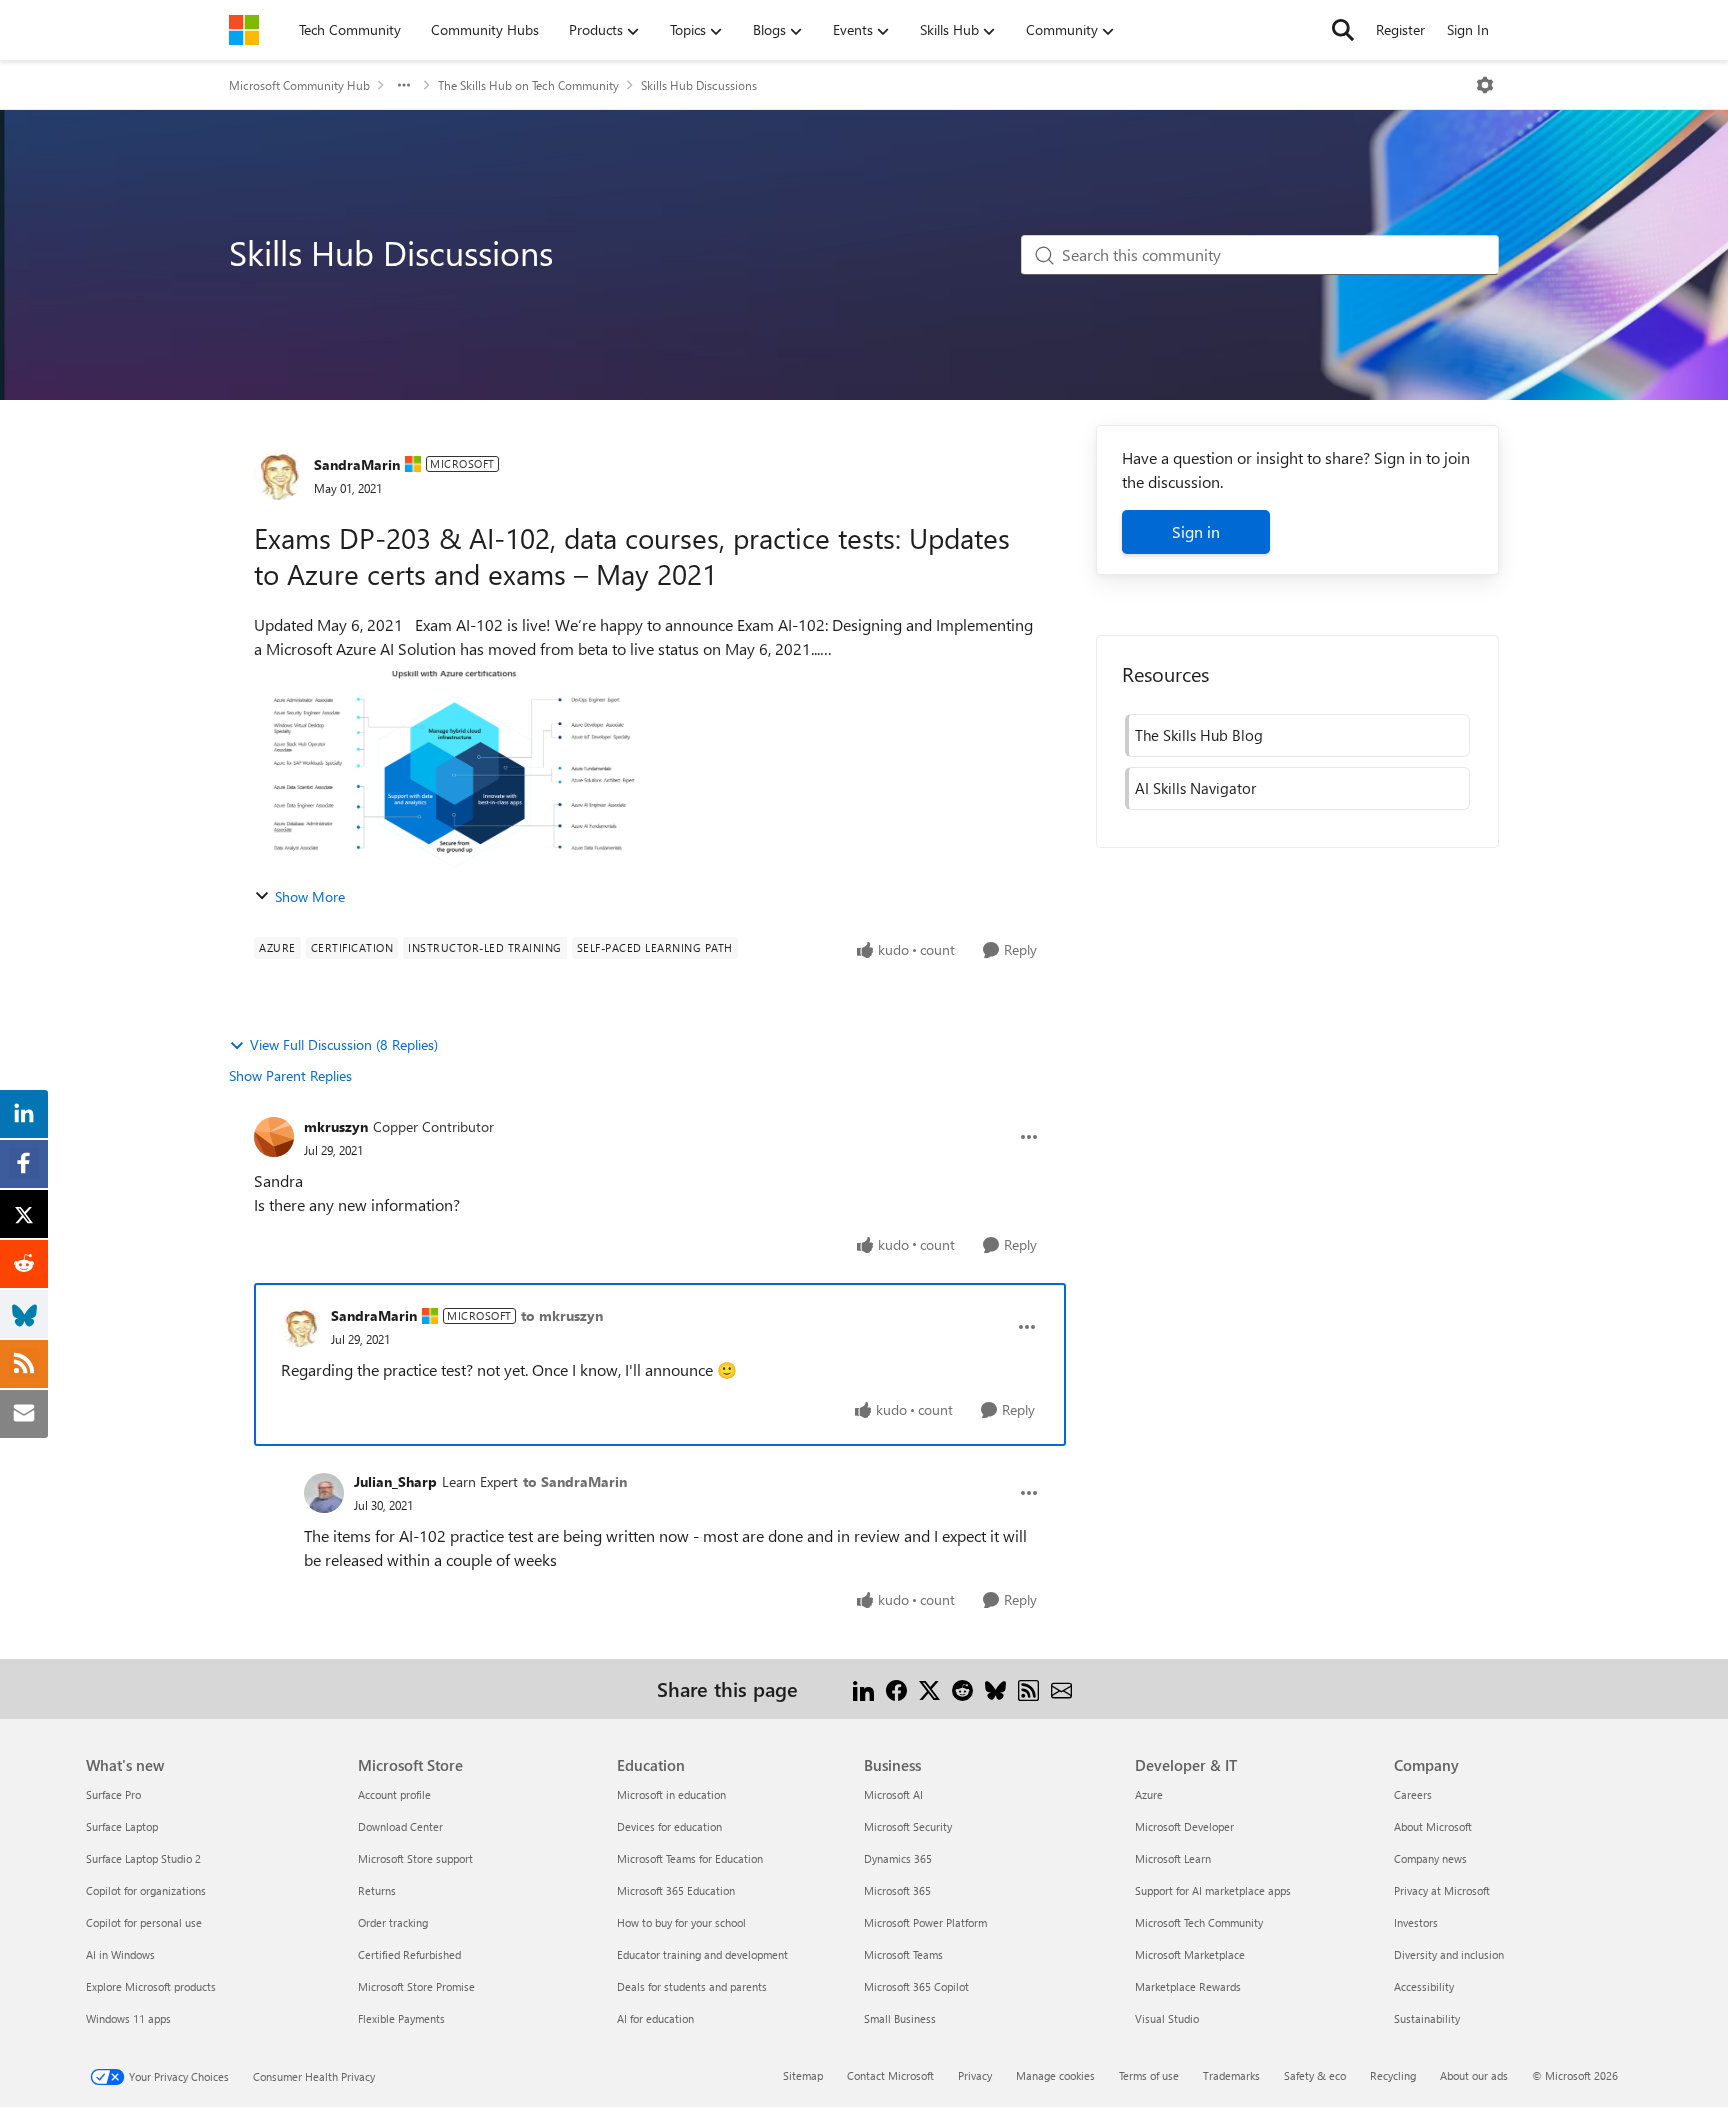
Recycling (1393, 2075)
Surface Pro (113, 1794)
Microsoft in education (671, 1794)
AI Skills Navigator (1195, 788)
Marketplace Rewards (1188, 1986)
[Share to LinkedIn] (863, 1688)
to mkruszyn (562, 1315)
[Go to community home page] (244, 30)
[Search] (1343, 30)
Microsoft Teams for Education (690, 1858)
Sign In (1468, 29)
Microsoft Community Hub (299, 85)
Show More (310, 896)
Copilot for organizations (146, 1890)
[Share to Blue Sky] (995, 1688)
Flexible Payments (401, 2018)
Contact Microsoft (890, 2075)
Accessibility (1424, 1986)
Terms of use (1149, 2075)
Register (1400, 29)
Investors (1416, 1922)
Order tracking (393, 1922)
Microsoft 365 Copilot (916, 1986)
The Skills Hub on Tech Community (528, 85)
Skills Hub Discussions (699, 85)
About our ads (1474, 2075)
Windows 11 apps (128, 2018)
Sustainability (1427, 2018)
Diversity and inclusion (1449, 1954)
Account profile (394, 1794)
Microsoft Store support (415, 1858)
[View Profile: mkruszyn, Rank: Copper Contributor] (274, 1137)
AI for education (655, 2018)
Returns (377, 1890)
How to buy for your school (681, 1922)
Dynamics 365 (898, 1858)
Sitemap (803, 2075)
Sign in (1196, 531)
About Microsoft (1433, 1826)
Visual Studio (1167, 2018)
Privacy (975, 2075)
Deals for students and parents (692, 1986)
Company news (1430, 1858)
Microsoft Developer (1184, 1826)
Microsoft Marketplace (1190, 1954)
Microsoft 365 (897, 1890)
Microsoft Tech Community (1199, 1922)
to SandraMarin (575, 1481)
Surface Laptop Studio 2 (143, 1858)
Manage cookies (1055, 2075)
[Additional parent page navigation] (404, 85)
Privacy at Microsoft (1442, 1890)
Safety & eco (1315, 2075)
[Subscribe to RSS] (1028, 1688)
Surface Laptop (122, 1826)
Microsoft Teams (903, 1954)
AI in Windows (120, 1954)
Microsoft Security (908, 1826)
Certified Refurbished (409, 1954)
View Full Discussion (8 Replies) (344, 1044)
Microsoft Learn (1173, 1858)
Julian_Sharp (395, 1481)
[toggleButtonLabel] (1485, 85)
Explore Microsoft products (151, 1986)
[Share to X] (929, 1688)
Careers (1413, 1794)
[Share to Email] (1061, 1688)
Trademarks (1231, 2075)
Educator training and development (702, 1954)
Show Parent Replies (290, 1075)
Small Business (900, 2018)
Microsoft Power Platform (925, 1922)
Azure (1149, 1794)
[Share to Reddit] (962, 1688)
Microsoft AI (893, 1794)
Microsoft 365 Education (676, 1890)
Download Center (400, 1826)
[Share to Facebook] (896, 1688)
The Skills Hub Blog (1199, 735)
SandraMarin (357, 464)
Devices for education (669, 1826)
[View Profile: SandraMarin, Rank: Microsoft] (279, 475)
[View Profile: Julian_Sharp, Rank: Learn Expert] (324, 1493)
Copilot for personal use (144, 1922)
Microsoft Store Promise (416, 1986)
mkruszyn (336, 1126)
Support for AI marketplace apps (1213, 1890)
